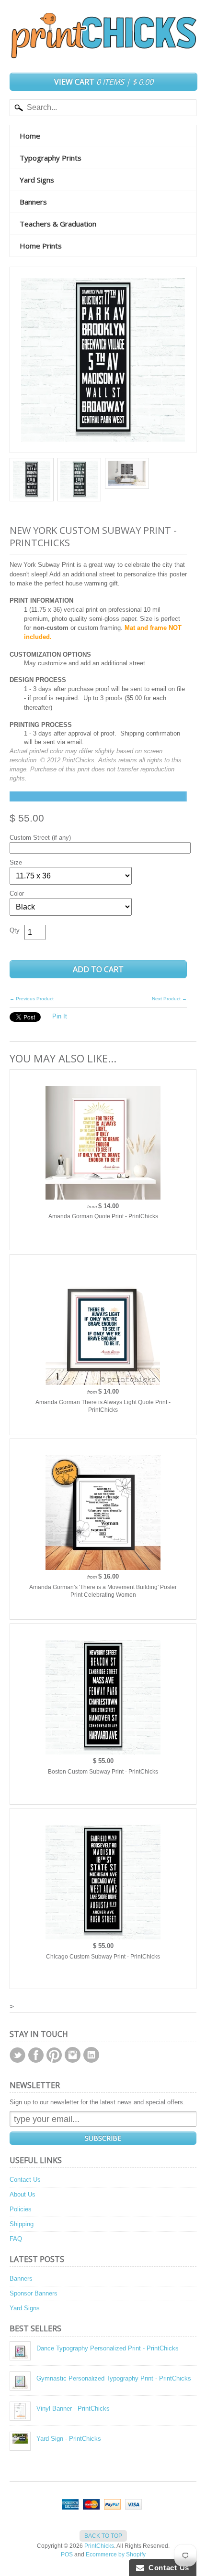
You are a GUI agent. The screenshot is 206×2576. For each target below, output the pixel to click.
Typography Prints (51, 158)
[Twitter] (17, 2055)
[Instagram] (73, 2055)
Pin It (60, 1016)
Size (16, 862)
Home (30, 136)
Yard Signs (37, 180)
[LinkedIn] (91, 2055)
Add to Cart (98, 969)
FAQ (16, 2239)
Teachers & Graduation (58, 224)
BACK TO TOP (103, 2536)
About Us (23, 2194)
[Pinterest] (54, 2055)
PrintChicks (99, 2546)
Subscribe (103, 2138)
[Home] (103, 49)
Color (17, 893)
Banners (33, 202)
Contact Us (25, 2180)
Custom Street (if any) (40, 838)
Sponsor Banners (34, 2293)
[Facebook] (36, 2055)
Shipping (22, 2224)
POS (67, 2554)
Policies (21, 2209)
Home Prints (41, 246)
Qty (15, 930)
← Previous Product (32, 999)
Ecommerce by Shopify (116, 2554)
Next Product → (169, 999)
